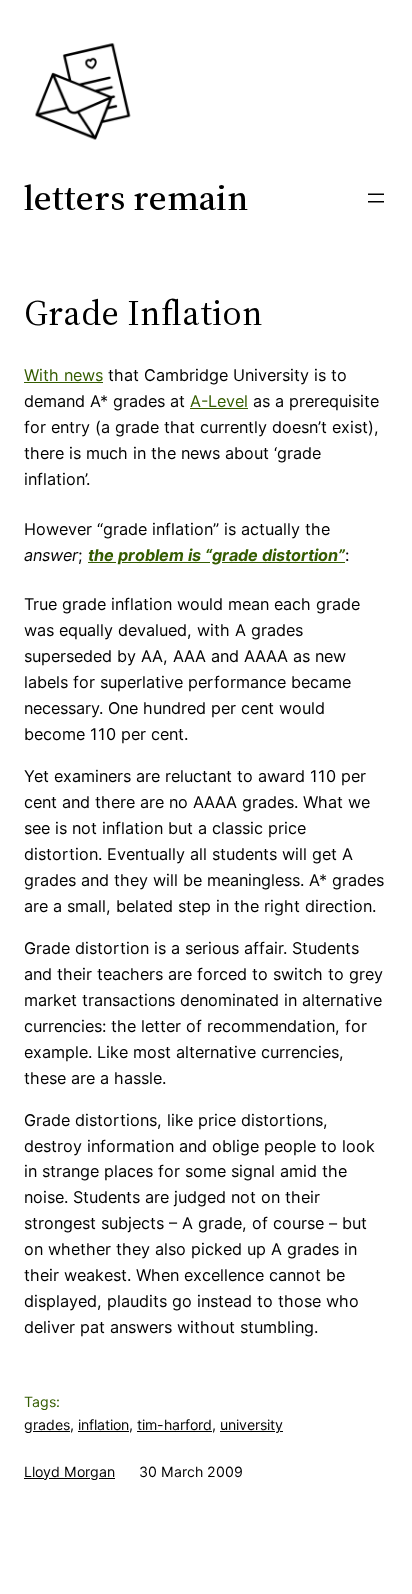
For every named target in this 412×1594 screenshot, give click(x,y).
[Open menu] (376, 198)
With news (63, 375)
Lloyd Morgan (69, 1471)
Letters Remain (136, 197)
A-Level (219, 401)
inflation (103, 1424)
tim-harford (174, 1424)
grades (47, 1424)
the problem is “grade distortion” (216, 555)
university (251, 1424)
